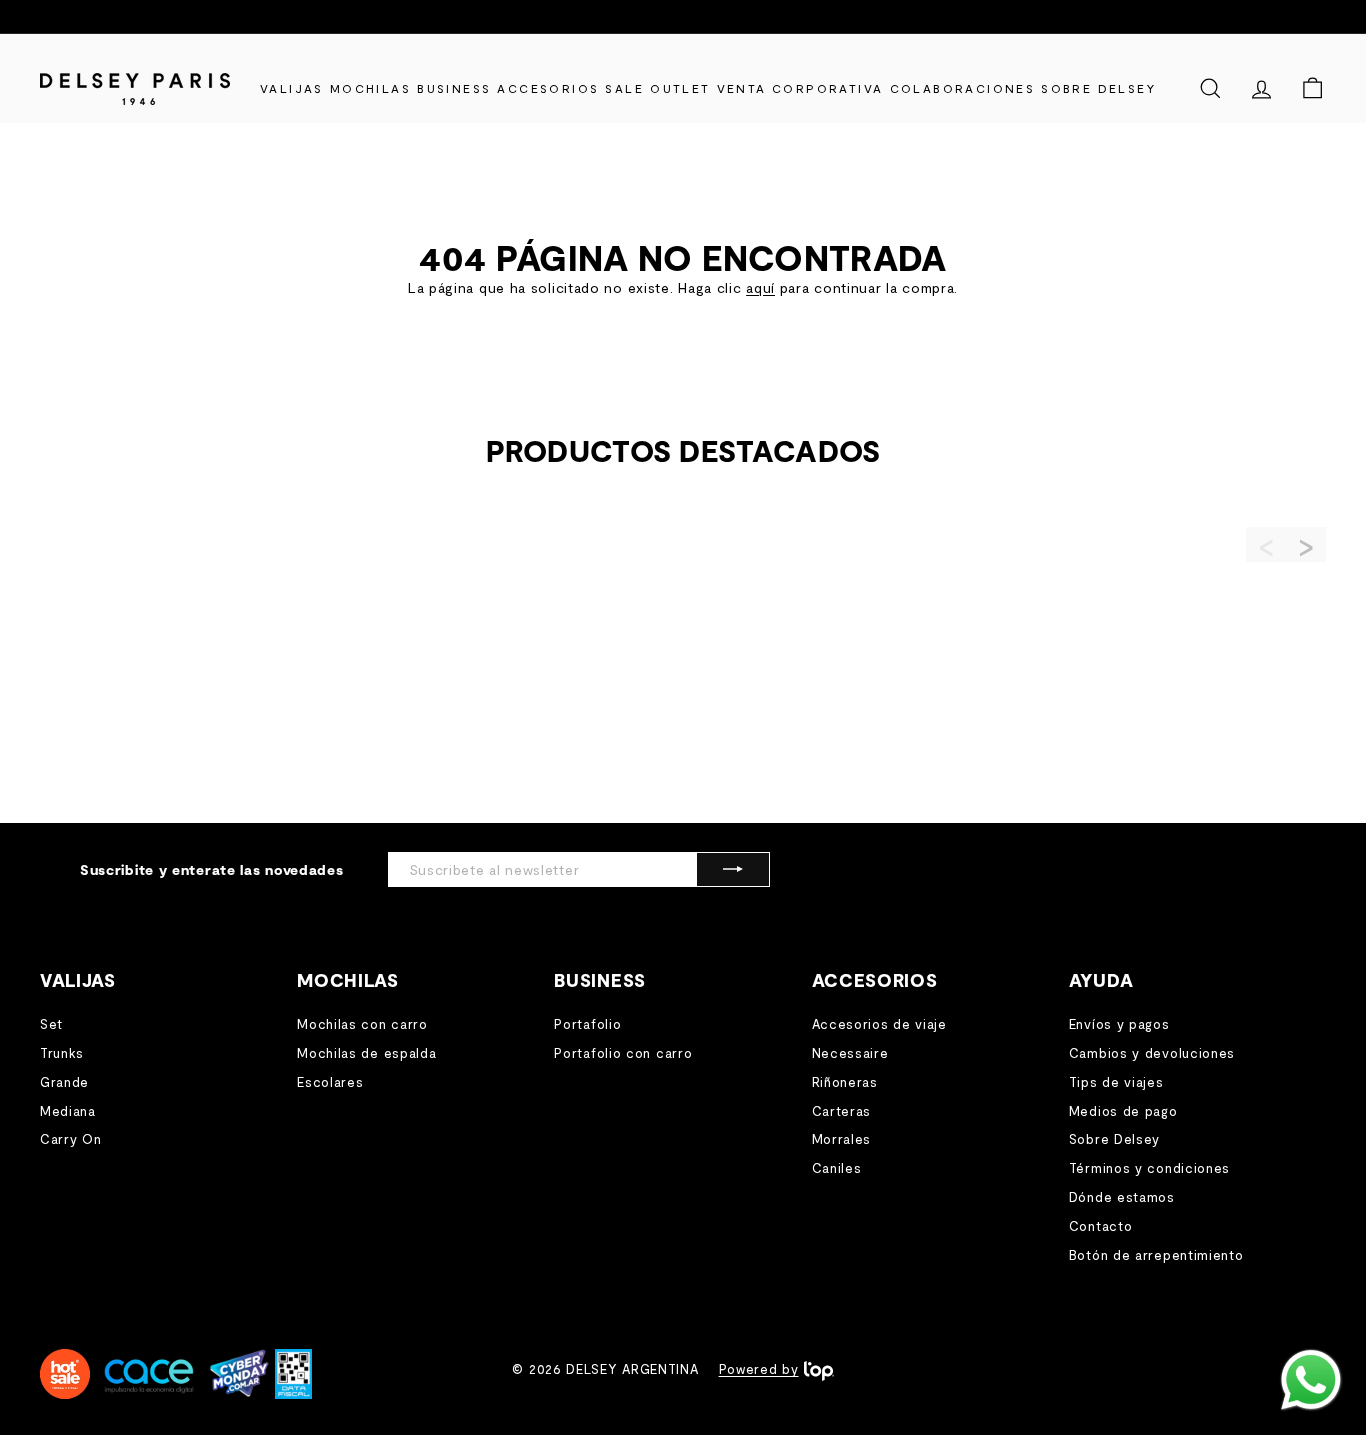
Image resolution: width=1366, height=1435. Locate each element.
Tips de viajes (1116, 1082)
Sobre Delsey (1114, 1139)
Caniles (837, 1168)
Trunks (62, 1053)
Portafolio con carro (623, 1053)
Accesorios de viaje (879, 1024)
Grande (64, 1082)
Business (454, 88)
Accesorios (548, 88)
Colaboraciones (963, 88)
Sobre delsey (1098, 88)
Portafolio (587, 1024)
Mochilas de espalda (366, 1053)
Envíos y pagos (1119, 1024)
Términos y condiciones (1149, 1168)
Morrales (842, 1139)
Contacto (1101, 1226)
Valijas (292, 88)
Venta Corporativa (800, 88)
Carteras (842, 1111)
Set (51, 1024)
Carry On (71, 1139)
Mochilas (370, 88)
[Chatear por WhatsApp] (1311, 1380)
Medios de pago (1123, 1111)
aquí (760, 287)
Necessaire (850, 1053)
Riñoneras (845, 1082)
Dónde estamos (1122, 1197)
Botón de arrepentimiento (1156, 1255)
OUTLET (680, 88)
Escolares (330, 1082)
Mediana (68, 1111)
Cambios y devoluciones (1152, 1053)
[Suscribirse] (733, 869)
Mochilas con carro (362, 1024)
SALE (624, 88)
